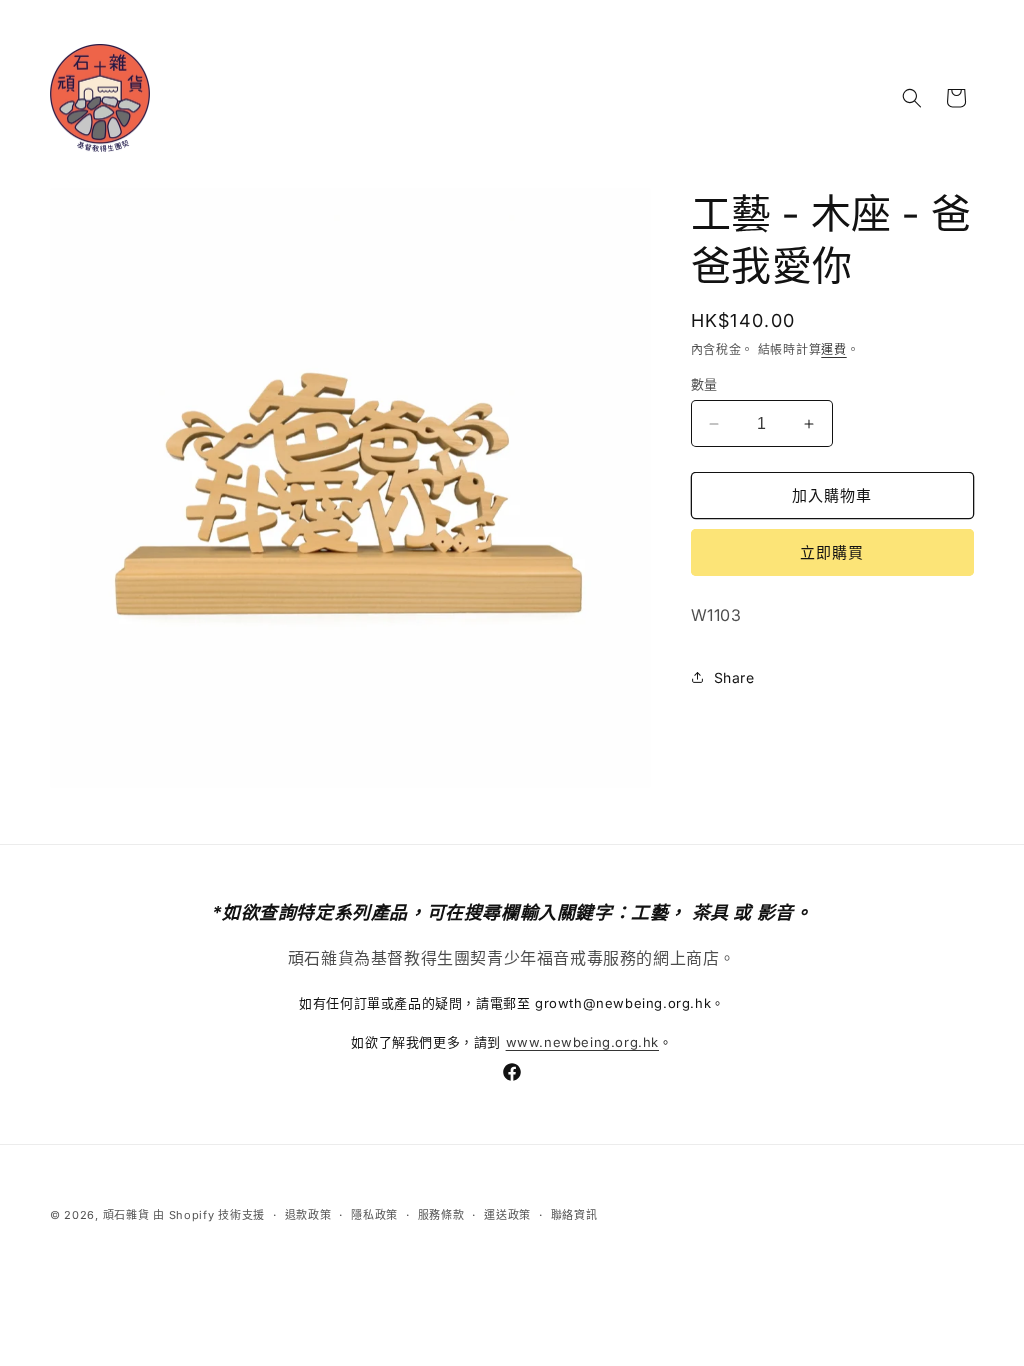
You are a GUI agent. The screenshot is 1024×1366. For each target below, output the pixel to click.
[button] (912, 98)
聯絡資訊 (574, 1215)
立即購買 (832, 552)
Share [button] (734, 677)
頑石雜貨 (126, 1215)
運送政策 (507, 1215)
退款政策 (308, 1215)
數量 (704, 384)
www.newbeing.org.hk (582, 1042)
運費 (833, 349)
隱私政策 (374, 1215)
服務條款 (441, 1215)
